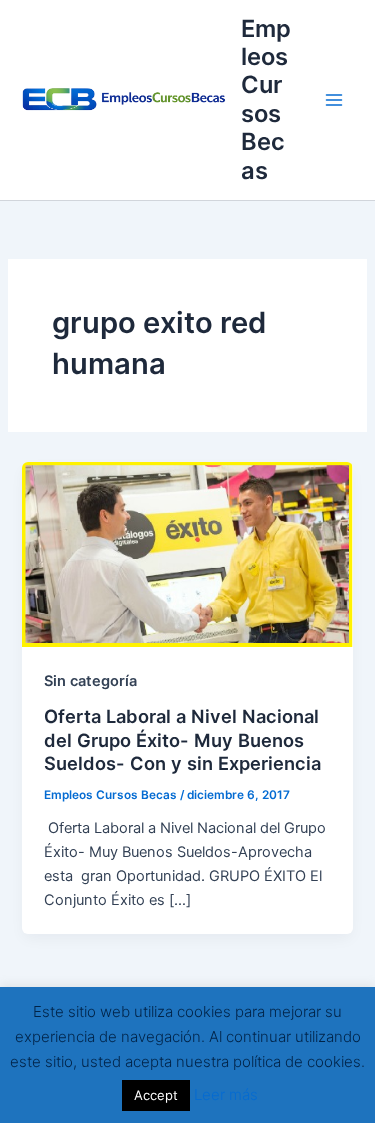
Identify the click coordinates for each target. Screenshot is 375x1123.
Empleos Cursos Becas (266, 99)
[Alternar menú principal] (334, 100)
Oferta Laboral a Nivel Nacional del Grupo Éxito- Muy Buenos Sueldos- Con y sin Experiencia (182, 739)
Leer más (226, 1094)
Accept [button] (156, 1095)
